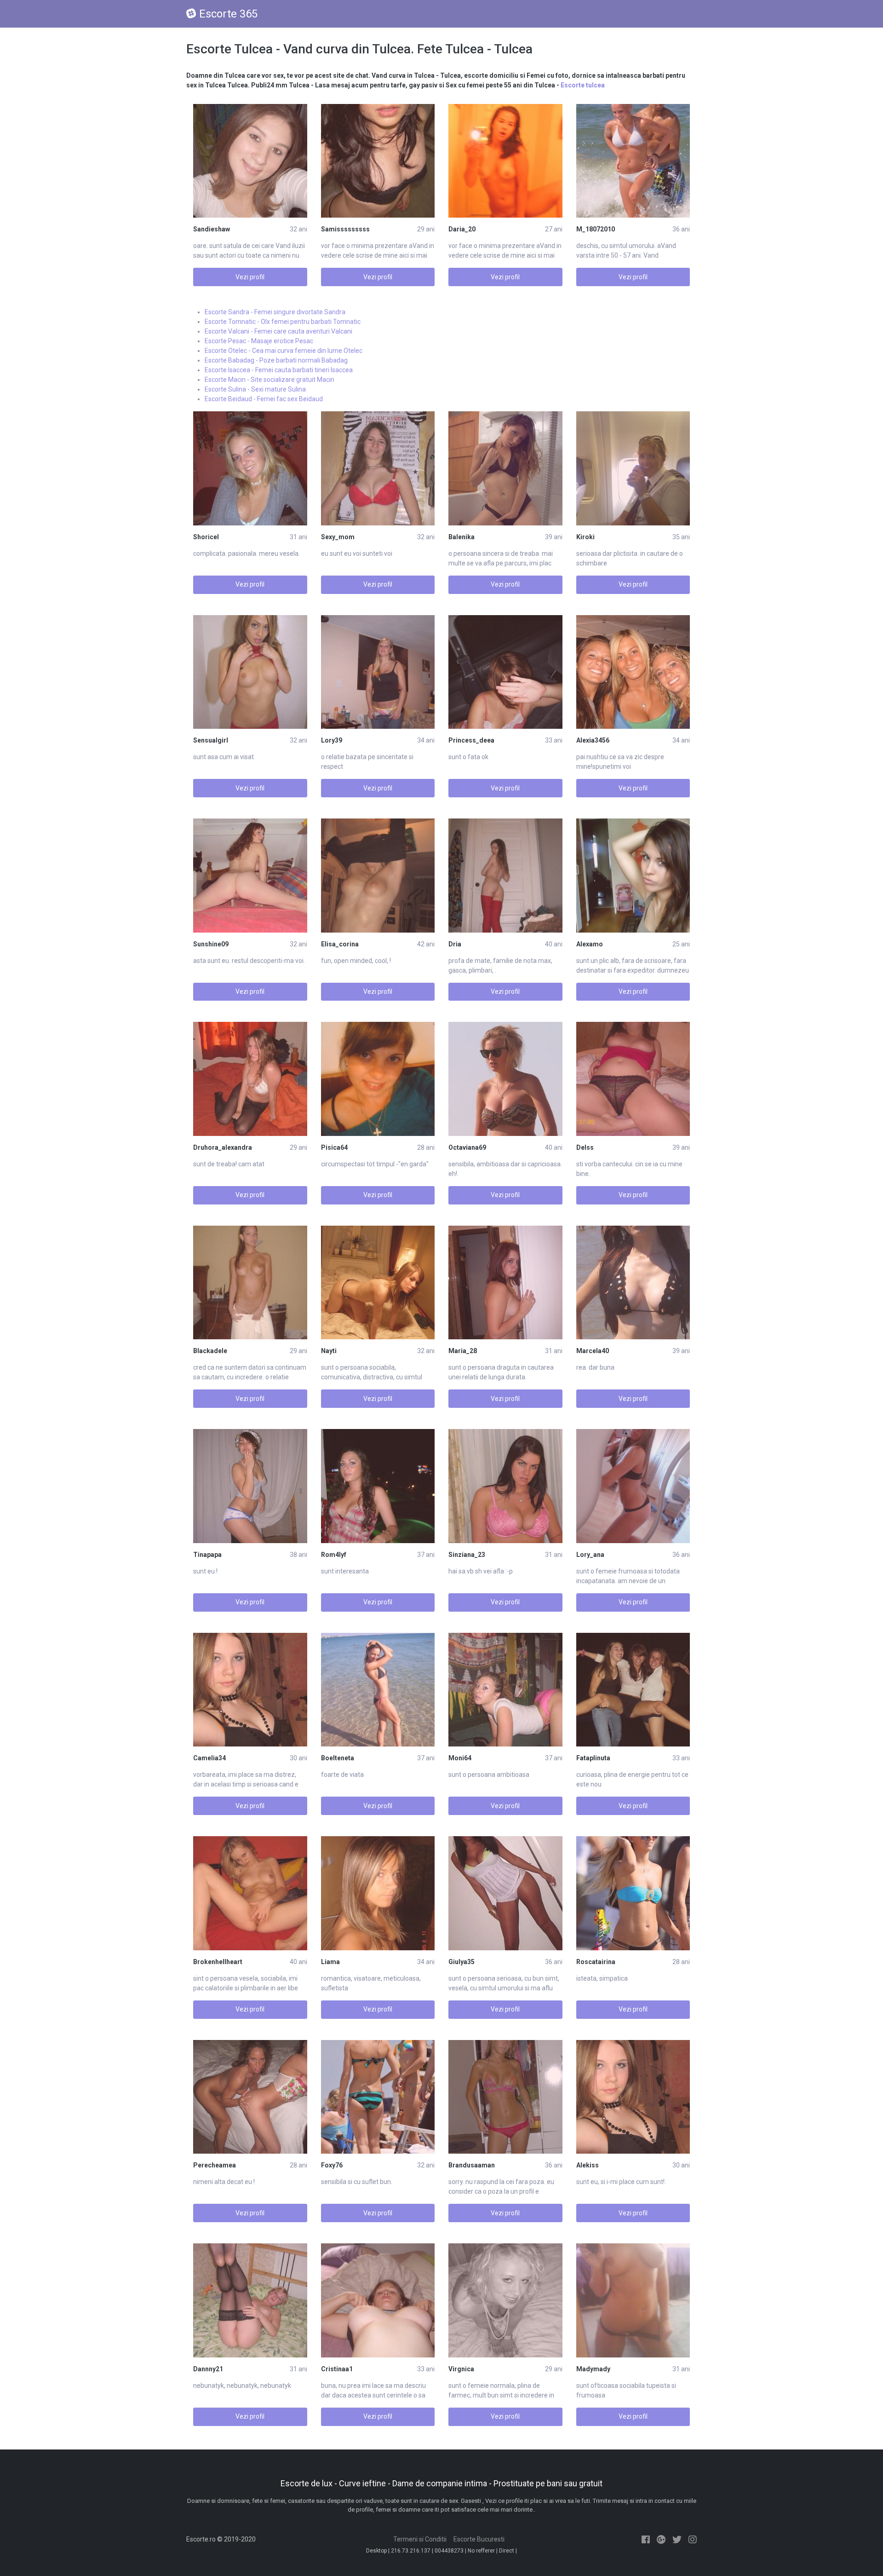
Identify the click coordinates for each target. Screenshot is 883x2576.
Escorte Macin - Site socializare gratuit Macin (269, 380)
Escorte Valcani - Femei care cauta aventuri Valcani (278, 331)
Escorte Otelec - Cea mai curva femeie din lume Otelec (284, 351)
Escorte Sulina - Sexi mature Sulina (255, 389)
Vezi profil (250, 277)
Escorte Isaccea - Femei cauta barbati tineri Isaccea (279, 370)
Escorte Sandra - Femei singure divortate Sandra (275, 312)
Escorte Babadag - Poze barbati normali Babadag (276, 360)
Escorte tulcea (583, 85)
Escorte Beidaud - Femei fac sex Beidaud (264, 399)
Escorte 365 (228, 14)
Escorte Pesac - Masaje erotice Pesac (259, 341)
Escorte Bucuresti (479, 2539)
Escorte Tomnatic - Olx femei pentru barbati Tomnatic (283, 322)
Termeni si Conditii (420, 2539)
